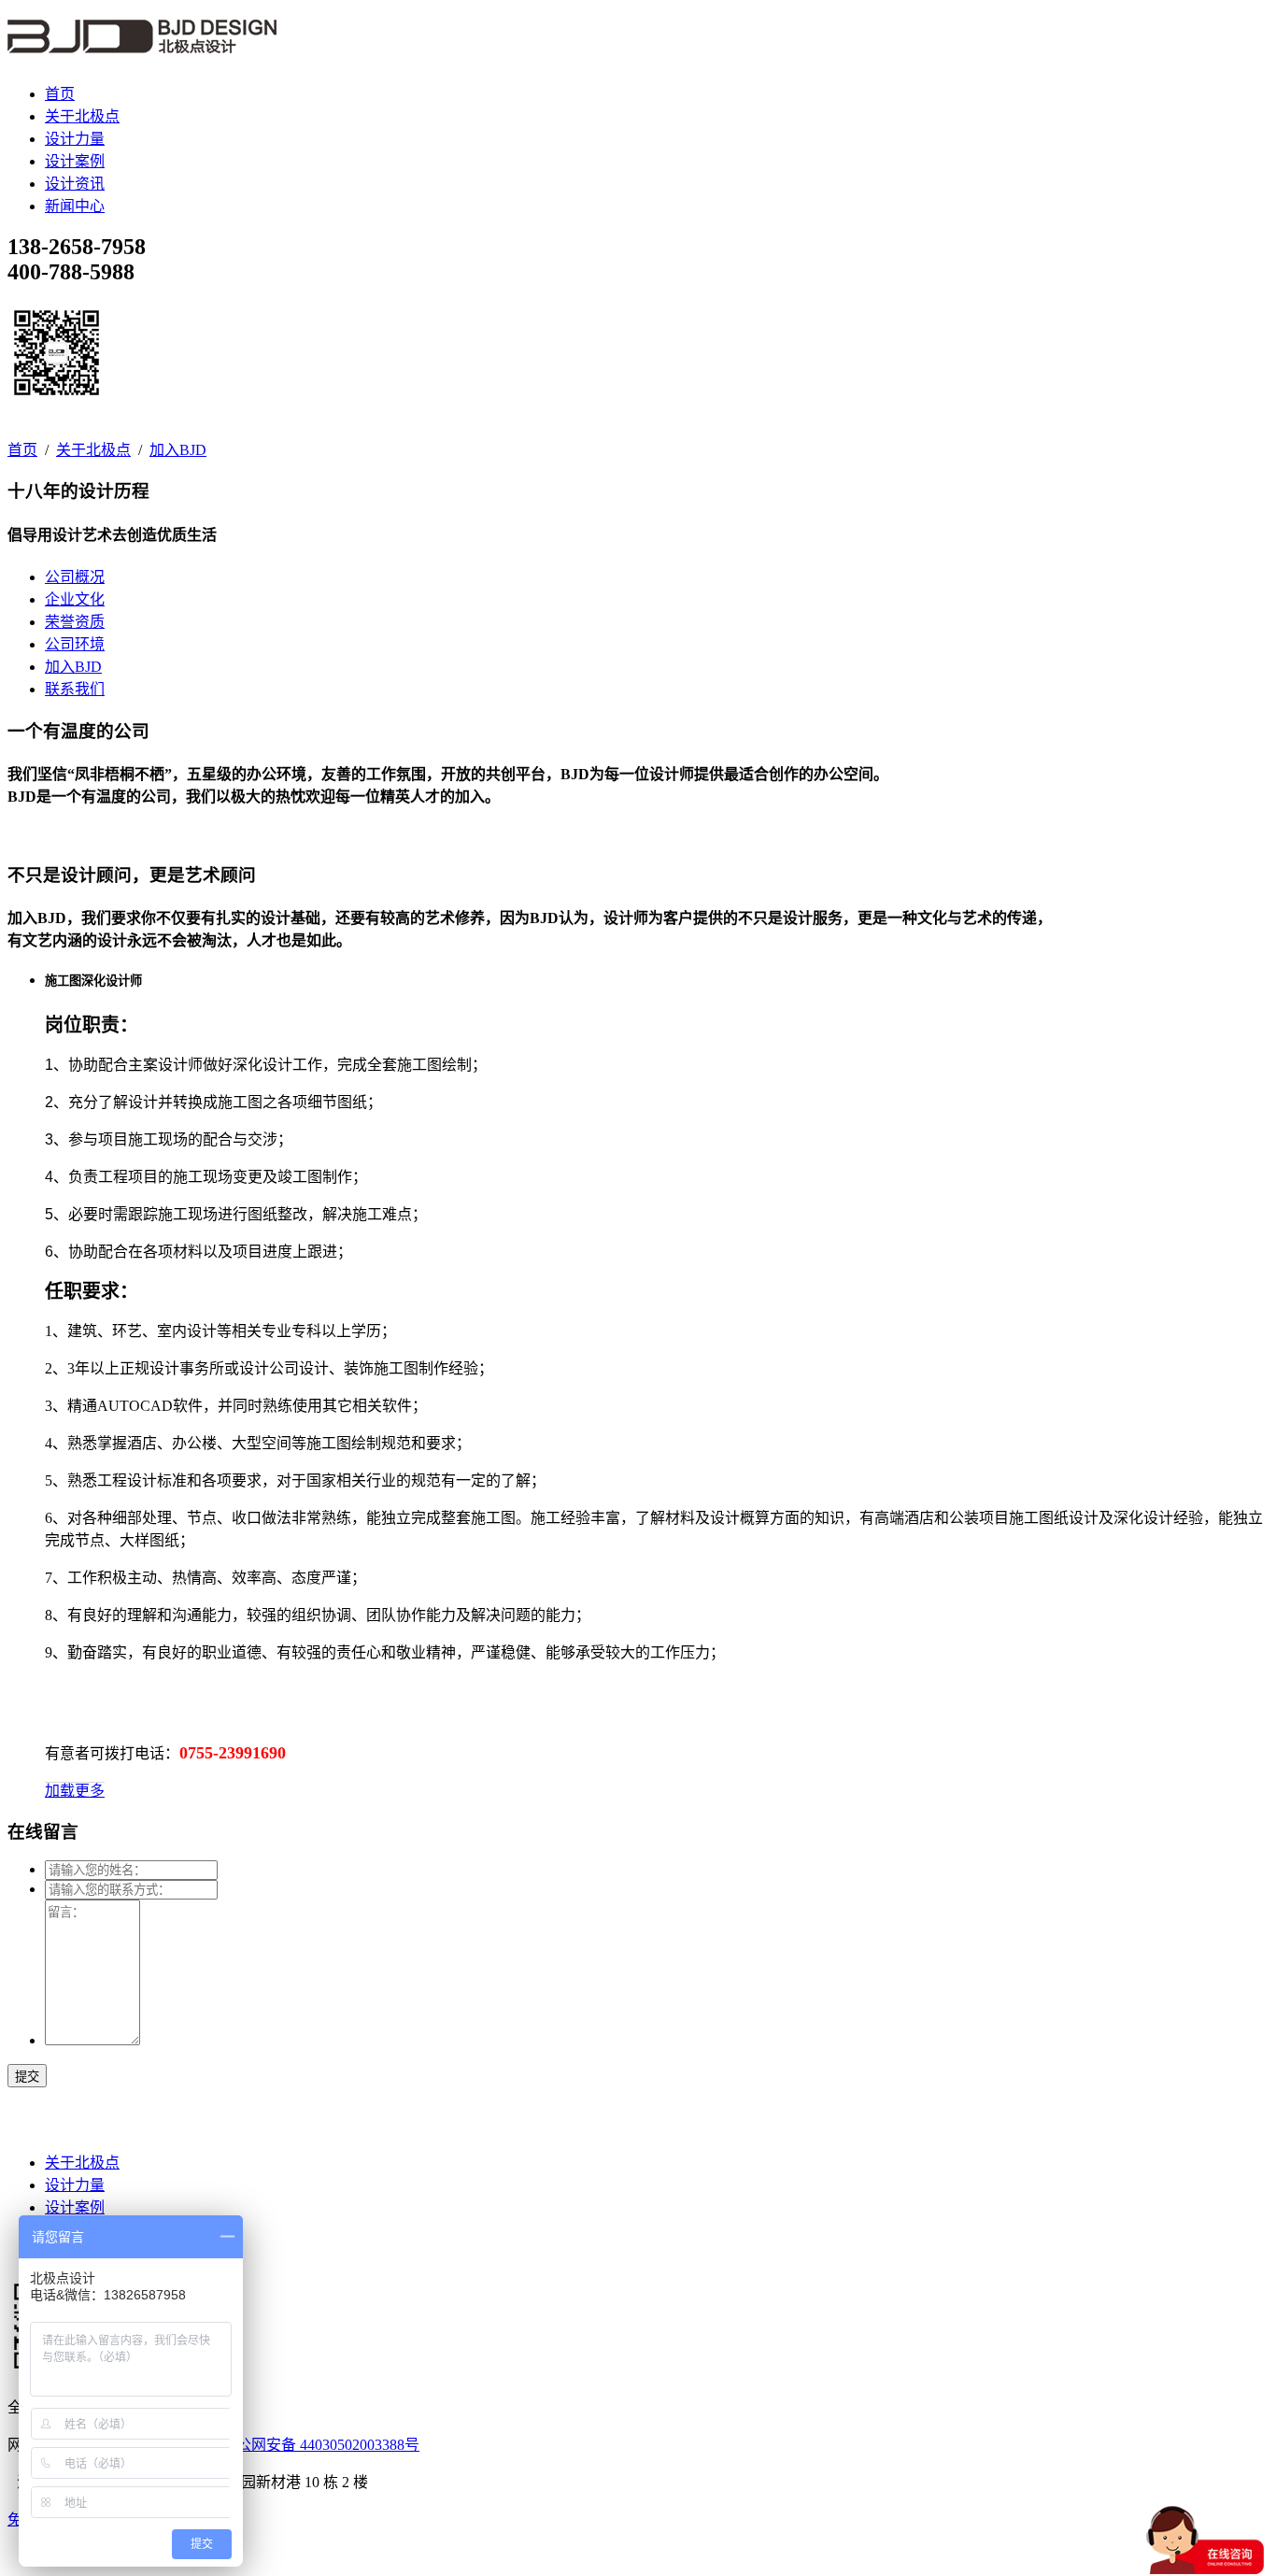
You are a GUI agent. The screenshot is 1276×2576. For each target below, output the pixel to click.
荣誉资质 (75, 622)
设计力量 (75, 139)
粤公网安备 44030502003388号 (320, 2445)
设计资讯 (75, 184)
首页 (60, 94)
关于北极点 (82, 116)
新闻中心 (75, 206)
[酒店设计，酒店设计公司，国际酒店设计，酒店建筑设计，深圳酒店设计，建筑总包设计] (142, 43)
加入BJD (178, 450)
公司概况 (75, 577)
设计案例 (75, 161)
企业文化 (75, 599)
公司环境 (75, 644)
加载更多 (75, 1791)
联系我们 (75, 689)
